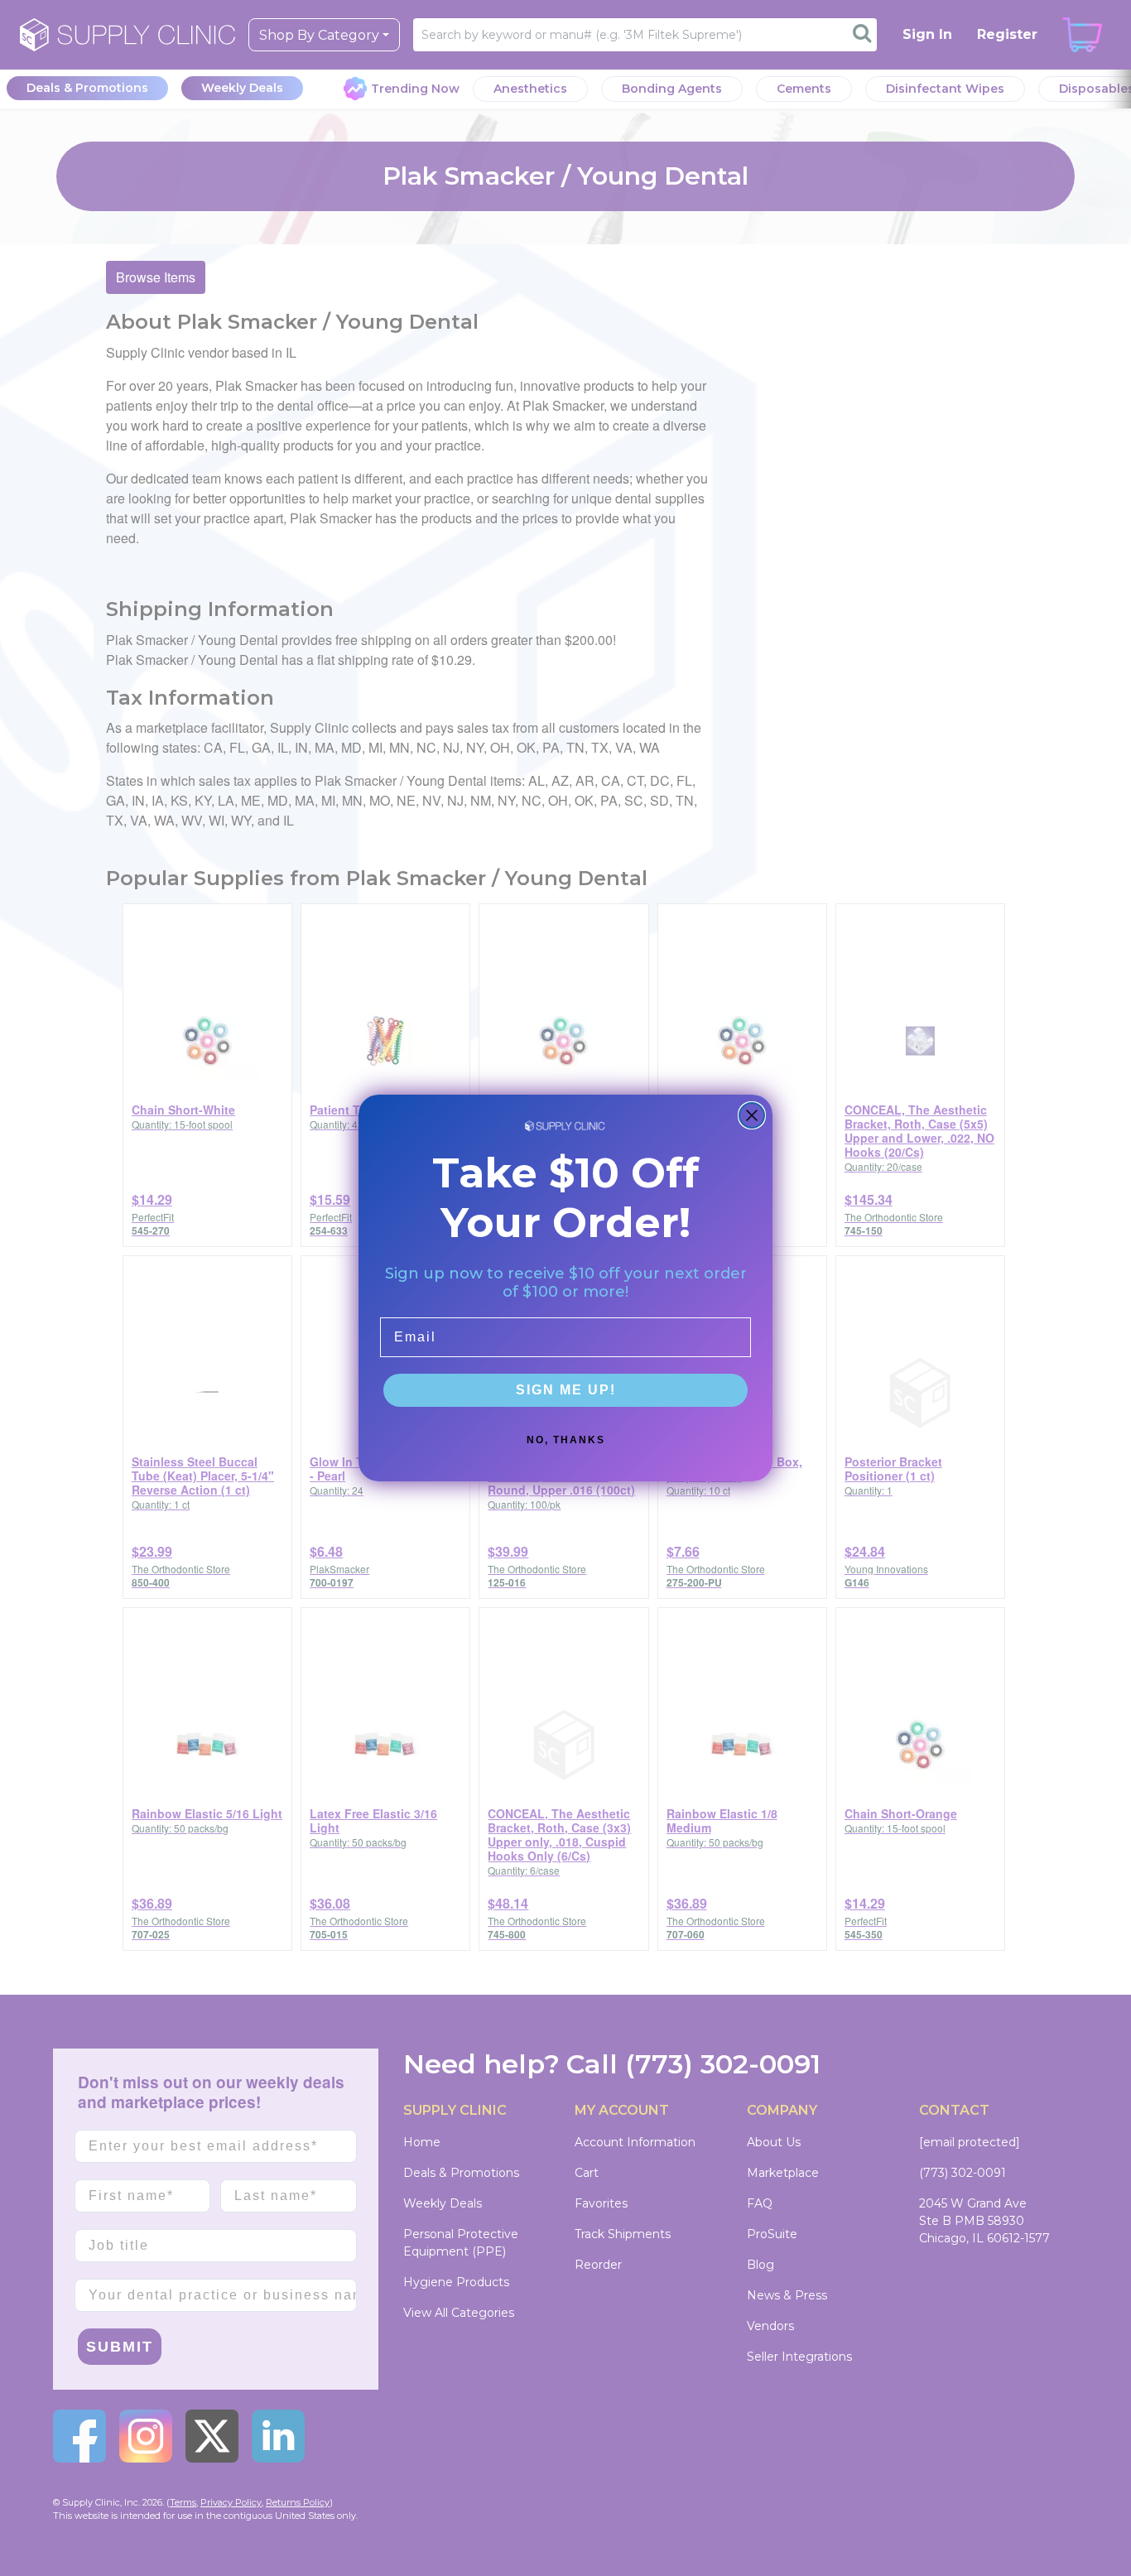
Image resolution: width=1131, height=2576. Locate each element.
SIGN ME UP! (566, 1390)
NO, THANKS (566, 1440)
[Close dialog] (752, 1115)
